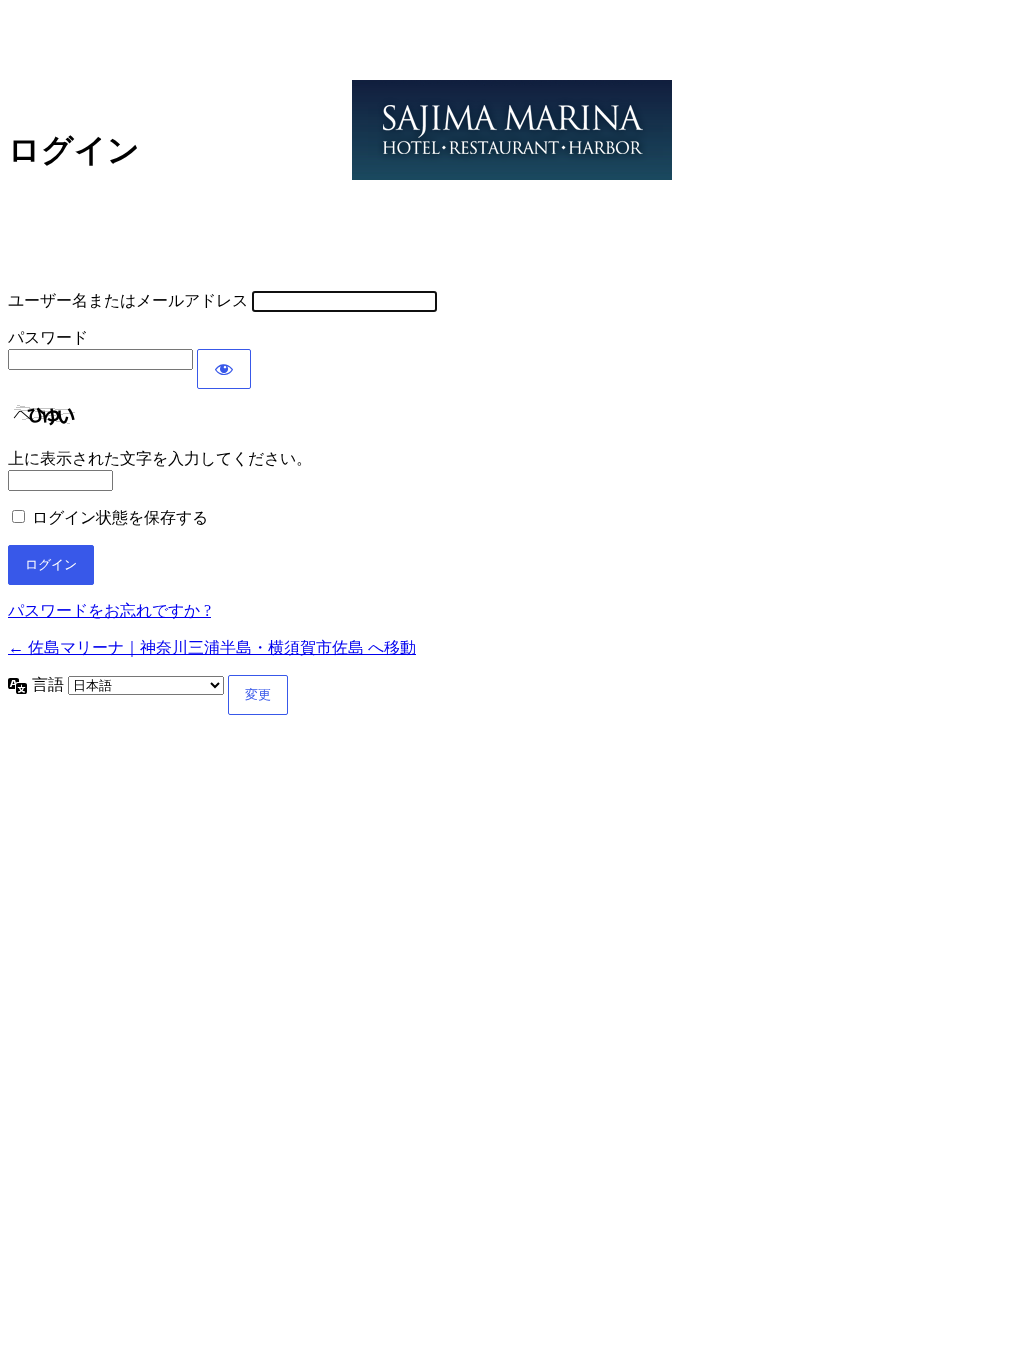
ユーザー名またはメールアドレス (128, 300)
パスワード (48, 337)
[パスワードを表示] (224, 369)
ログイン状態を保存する (120, 517)
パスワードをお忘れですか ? (109, 610)
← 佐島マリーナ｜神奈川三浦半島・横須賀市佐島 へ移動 (212, 647)
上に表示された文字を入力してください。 (160, 458)
